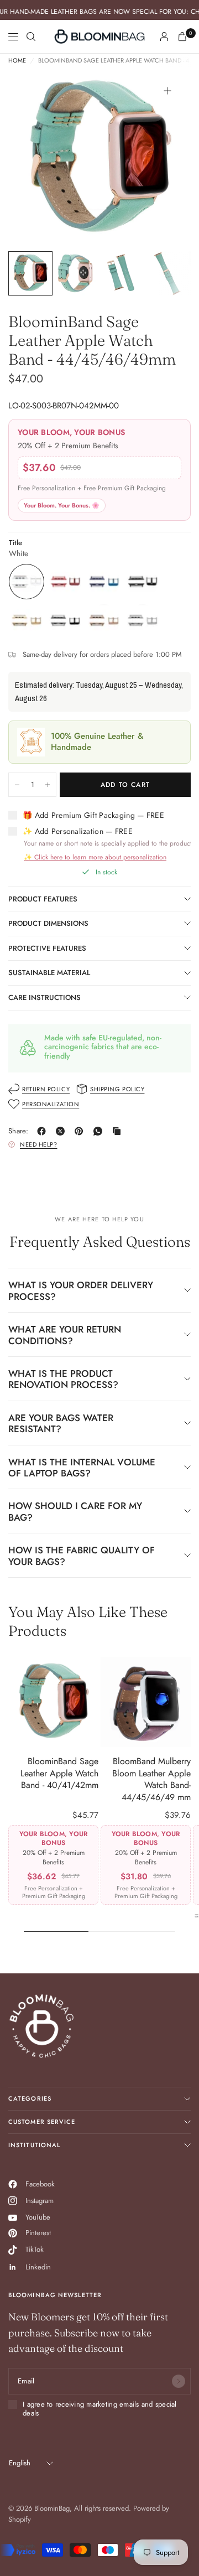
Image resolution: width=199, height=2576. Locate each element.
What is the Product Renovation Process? (63, 1379)
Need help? (39, 1144)
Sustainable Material (49, 973)
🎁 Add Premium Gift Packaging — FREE (93, 816)
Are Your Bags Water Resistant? (61, 1423)
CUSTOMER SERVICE (42, 2122)
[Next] (165, 159)
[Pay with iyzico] (18, 2550)
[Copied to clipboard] (119, 1131)
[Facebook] (44, 1131)
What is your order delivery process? (81, 1290)
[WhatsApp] (100, 1131)
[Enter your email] (179, 2381)
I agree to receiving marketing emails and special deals (100, 2409)
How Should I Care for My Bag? (75, 1511)
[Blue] (104, 582)
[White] (27, 582)
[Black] (65, 620)
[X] (62, 1131)
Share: (19, 1131)
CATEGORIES (30, 2098)
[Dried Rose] (104, 620)
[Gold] (27, 620)
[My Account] (164, 37)
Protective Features (47, 948)
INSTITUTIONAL (34, 2145)
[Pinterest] (81, 1131)
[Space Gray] (143, 582)
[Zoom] (167, 91)
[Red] (65, 582)
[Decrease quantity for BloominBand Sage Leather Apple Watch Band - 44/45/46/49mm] (17, 785)
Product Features (43, 899)
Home (17, 61)
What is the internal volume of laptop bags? (82, 1468)
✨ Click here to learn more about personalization (95, 857)
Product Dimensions (48, 923)
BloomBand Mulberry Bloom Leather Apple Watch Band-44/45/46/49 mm (151, 1779)
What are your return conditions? (65, 1335)
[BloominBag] (99, 37)
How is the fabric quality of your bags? (82, 1556)
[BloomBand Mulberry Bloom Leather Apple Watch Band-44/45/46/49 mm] (146, 1702)
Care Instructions (44, 997)
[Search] (31, 37)
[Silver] (143, 620)
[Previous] (34, 159)
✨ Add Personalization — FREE (78, 832)
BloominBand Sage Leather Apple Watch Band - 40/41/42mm (59, 1773)
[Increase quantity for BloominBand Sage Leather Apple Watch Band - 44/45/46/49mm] (48, 785)
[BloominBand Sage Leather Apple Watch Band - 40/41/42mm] (53, 1702)
